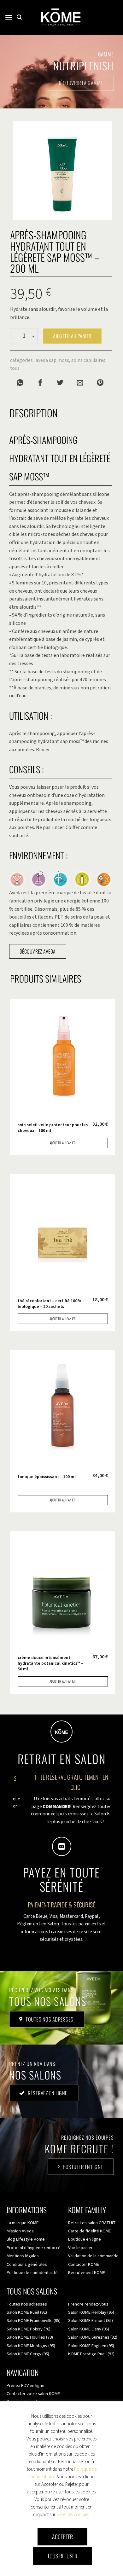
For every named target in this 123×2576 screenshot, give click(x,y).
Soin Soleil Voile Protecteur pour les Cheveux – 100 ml (53, 1128)
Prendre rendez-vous (88, 2304)
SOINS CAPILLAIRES (88, 360)
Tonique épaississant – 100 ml (47, 1477)
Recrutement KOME (87, 2273)
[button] (9, 17)
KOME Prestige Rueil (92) (91, 2354)
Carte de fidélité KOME (90, 2231)
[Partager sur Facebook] (40, 383)
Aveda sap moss (52, 360)
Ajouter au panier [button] (63, 1143)
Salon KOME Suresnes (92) (93, 2337)
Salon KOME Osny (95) (89, 2329)
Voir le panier (80, 2248)
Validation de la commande (93, 2256)
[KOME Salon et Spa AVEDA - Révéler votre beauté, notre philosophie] (61, 17)
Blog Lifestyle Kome (26, 2239)
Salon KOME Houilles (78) (30, 2337)
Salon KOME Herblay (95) (91, 2312)
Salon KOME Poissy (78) (29, 2329)
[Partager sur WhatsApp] (20, 383)
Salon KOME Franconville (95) (34, 2321)
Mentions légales (23, 2256)
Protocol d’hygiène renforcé (34, 2248)
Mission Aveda (20, 2231)
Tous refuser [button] (62, 2556)
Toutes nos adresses (27, 2304)
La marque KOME (23, 2223)
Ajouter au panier (72, 336)
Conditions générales (27, 2264)
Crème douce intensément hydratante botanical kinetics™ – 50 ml (50, 1663)
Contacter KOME (84, 2264)
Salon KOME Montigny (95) (31, 2346)
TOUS (15, 368)
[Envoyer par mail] (80, 383)
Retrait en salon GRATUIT (92, 2223)
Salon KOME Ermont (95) (91, 2321)
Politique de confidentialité (32, 2273)
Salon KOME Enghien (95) (91, 2346)
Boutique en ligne (85, 2239)
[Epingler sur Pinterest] (100, 383)
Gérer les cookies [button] (73, 2515)
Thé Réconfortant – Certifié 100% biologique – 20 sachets (50, 1304)
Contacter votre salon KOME (33, 2394)
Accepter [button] (62, 2537)
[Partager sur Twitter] (60, 383)
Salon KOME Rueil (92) (27, 2312)
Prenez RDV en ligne (26, 2385)
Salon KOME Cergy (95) (28, 2354)
